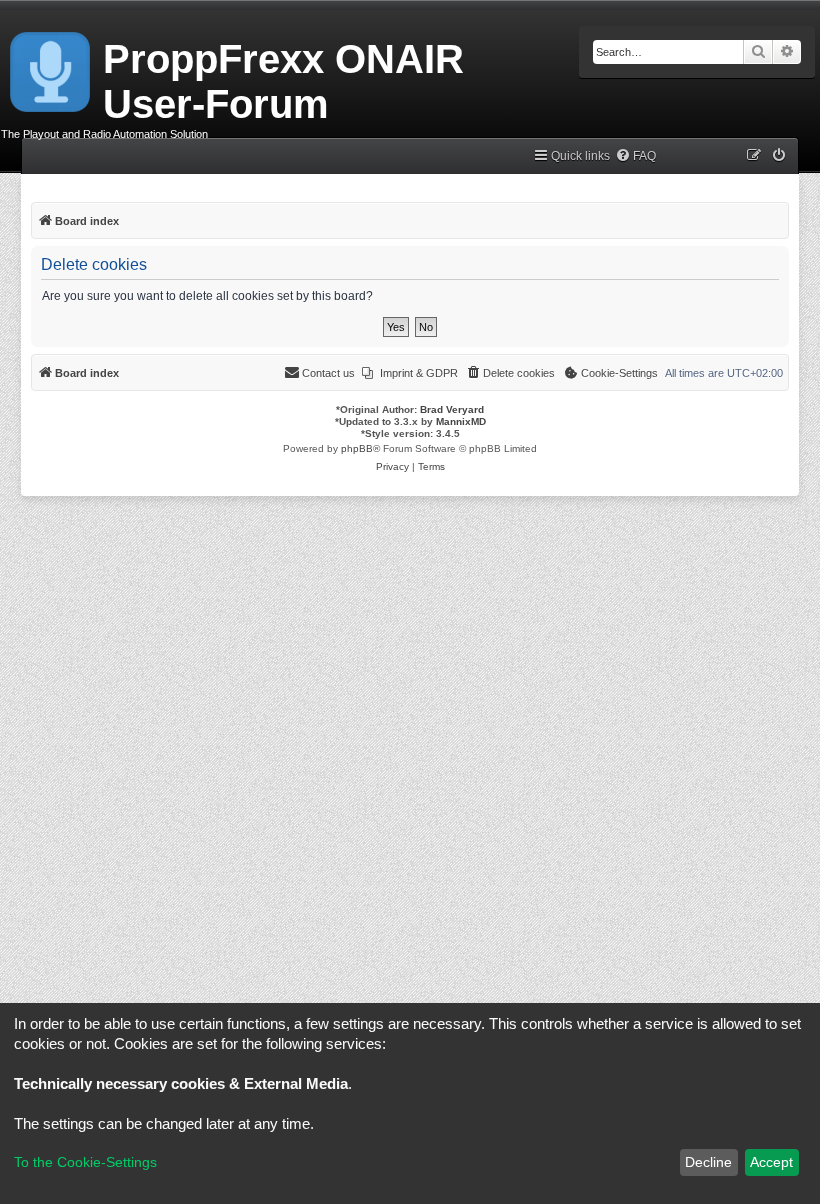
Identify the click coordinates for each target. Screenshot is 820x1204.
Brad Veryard (452, 409)
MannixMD (461, 421)
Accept (771, 1162)
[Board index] (51, 68)
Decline (708, 1162)
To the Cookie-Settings (85, 1162)
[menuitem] (635, 156)
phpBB (357, 448)
